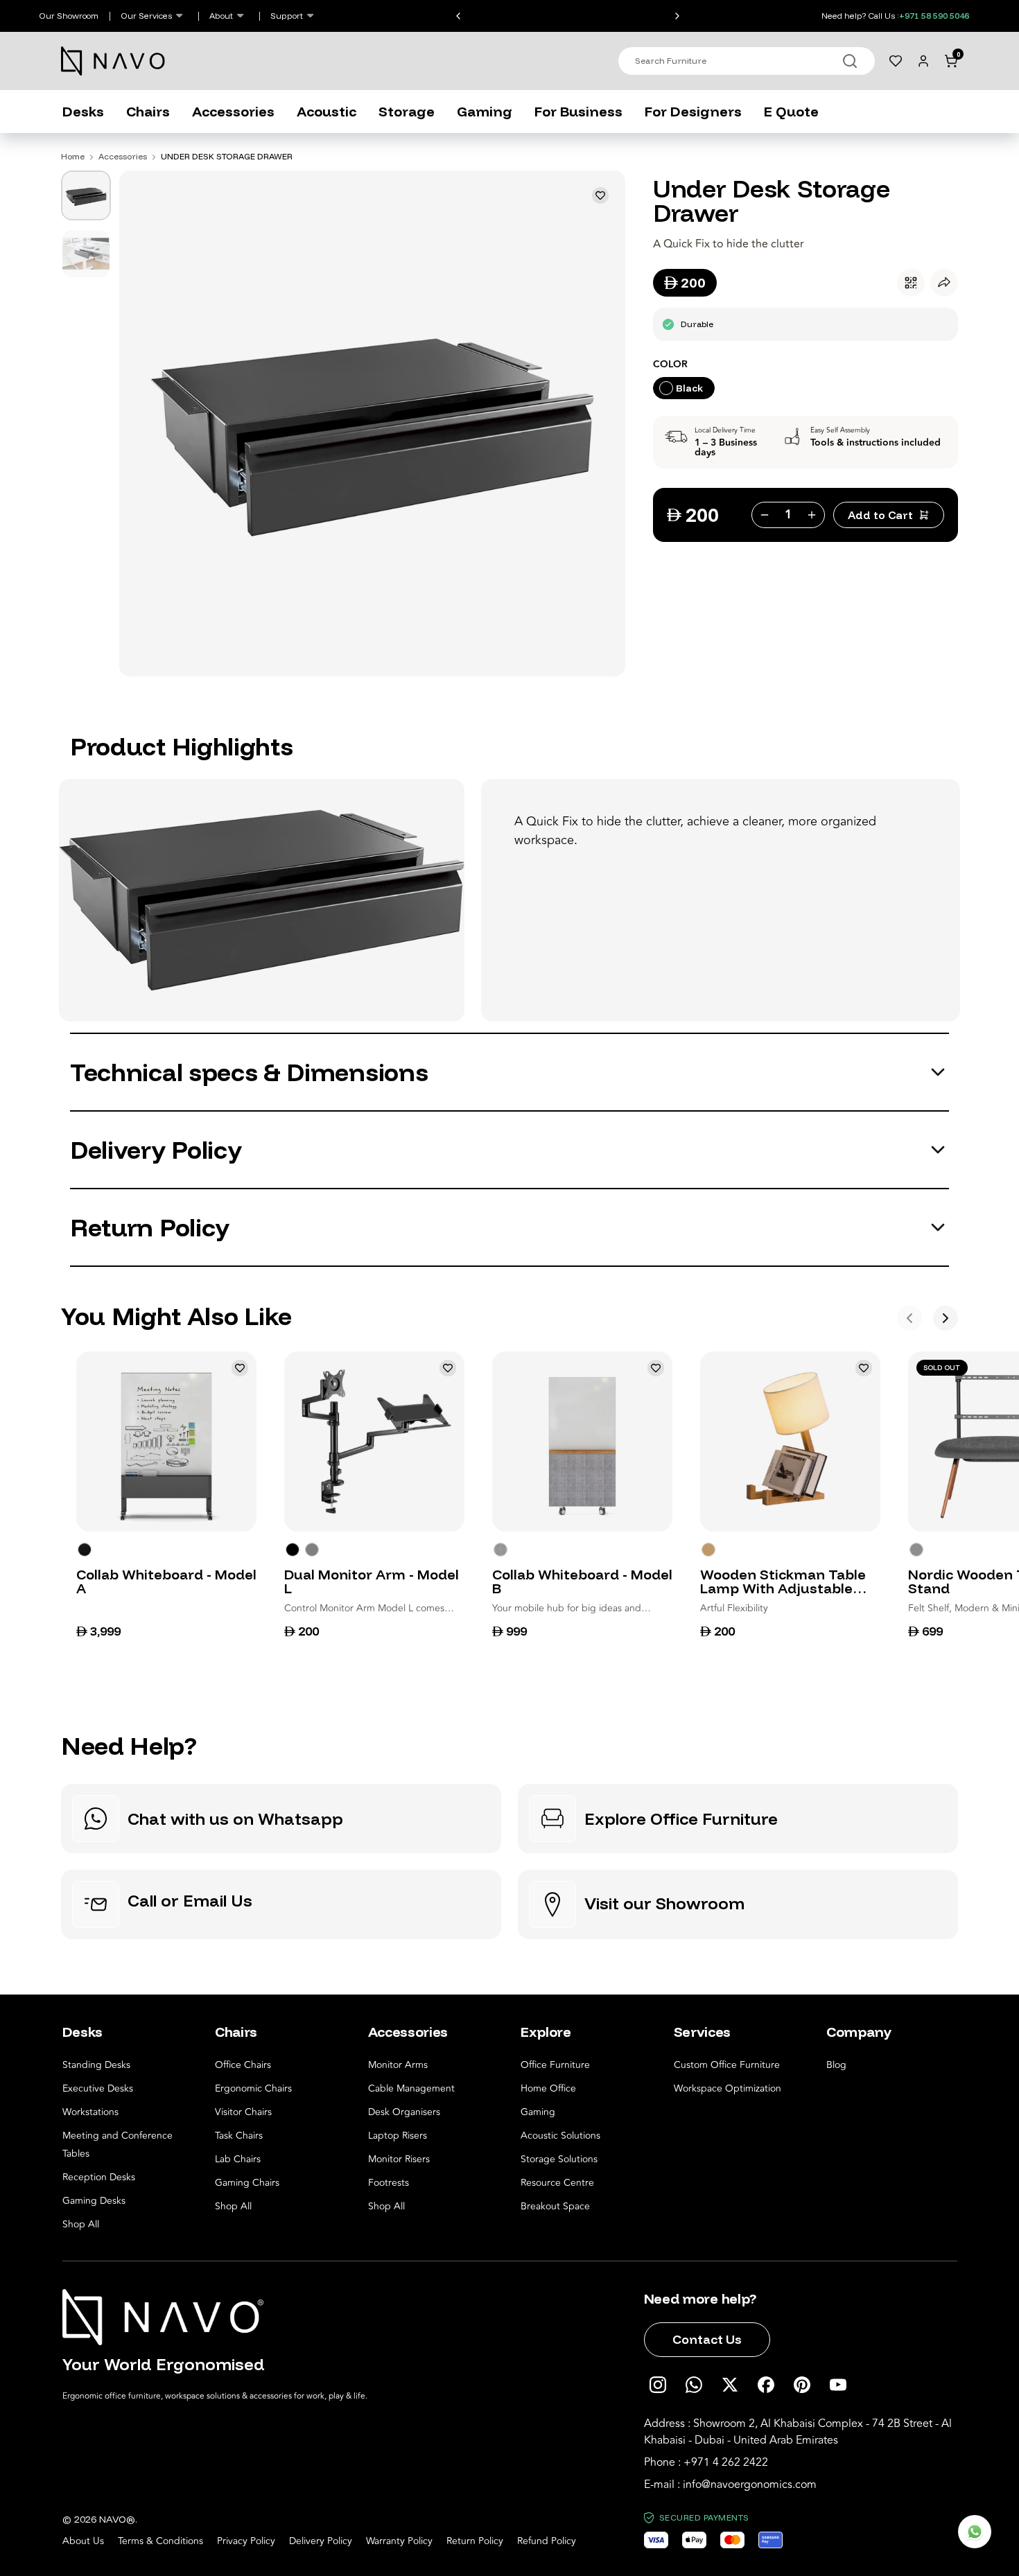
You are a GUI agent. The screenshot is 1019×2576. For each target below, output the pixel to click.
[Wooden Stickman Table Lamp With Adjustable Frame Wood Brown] (708, 1550)
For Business (578, 111)
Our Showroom (69, 16)
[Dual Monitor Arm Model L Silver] (312, 1550)
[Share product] (944, 283)
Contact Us (707, 2339)
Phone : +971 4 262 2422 (706, 2462)
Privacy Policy (246, 2541)
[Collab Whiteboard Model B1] (500, 1550)
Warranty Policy (399, 2541)
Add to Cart (880, 515)
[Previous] (909, 1318)
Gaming (485, 111)
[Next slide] (681, 16)
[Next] (946, 1318)
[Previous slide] (455, 16)
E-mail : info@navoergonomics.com (730, 2485)
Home (73, 156)
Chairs (148, 111)
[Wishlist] (896, 61)
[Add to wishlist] (600, 195)
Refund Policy (547, 2541)
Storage (407, 111)
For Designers (693, 111)
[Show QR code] (911, 283)
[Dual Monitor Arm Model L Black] (293, 1550)
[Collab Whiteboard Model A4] (85, 1550)
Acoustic (326, 111)
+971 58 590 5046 (934, 16)
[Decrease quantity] (763, 515)
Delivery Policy (321, 2541)
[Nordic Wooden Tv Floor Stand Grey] (916, 1550)
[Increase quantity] (813, 515)
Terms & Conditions (160, 2541)
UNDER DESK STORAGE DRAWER (227, 156)
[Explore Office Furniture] (738, 1819)
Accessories (233, 111)
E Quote (791, 111)
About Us (83, 2541)
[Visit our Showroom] (738, 1904)
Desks (83, 111)
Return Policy (475, 2541)
